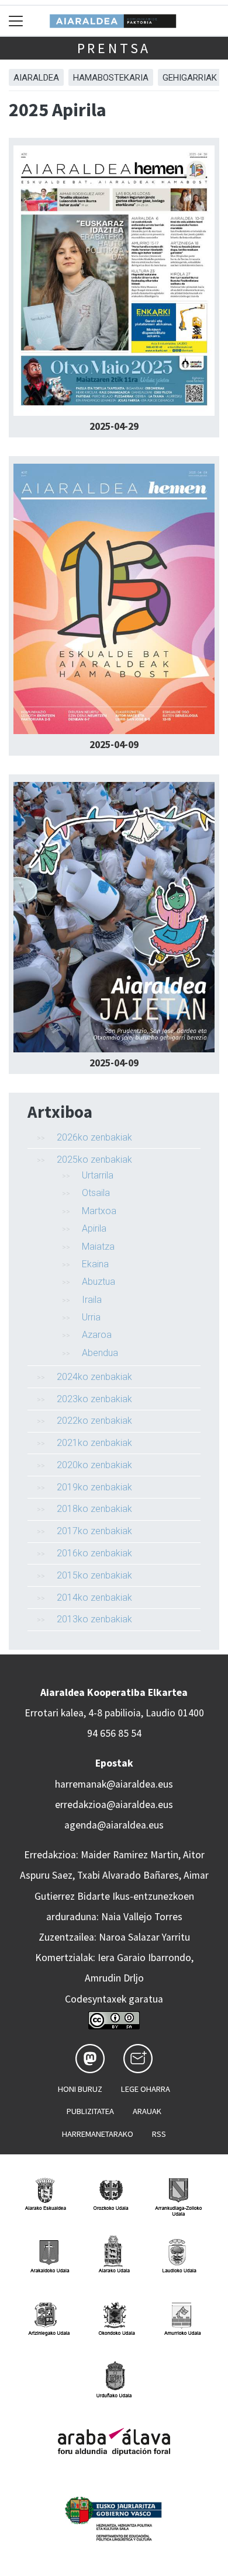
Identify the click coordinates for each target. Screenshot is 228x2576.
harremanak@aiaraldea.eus (114, 1784)
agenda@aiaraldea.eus (114, 1825)
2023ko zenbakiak (94, 1399)
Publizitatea (90, 2111)
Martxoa (99, 1211)
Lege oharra (146, 2089)
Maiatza (98, 1247)
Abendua (100, 1353)
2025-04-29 (114, 426)
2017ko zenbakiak (94, 1531)
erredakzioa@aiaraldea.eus (114, 1805)
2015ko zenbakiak (94, 1575)
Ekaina (95, 1264)
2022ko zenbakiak (94, 1421)
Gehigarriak (190, 78)
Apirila (94, 1228)
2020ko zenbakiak (94, 1465)
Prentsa (114, 48)
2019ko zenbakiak (94, 1487)
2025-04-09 (114, 745)
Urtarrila (98, 1175)
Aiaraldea (36, 78)
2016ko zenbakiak (94, 1553)
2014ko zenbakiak (94, 1598)
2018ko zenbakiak (94, 1509)
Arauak (147, 2111)
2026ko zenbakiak (94, 1137)
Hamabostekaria (111, 78)
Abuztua (99, 1282)
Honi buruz (80, 2089)
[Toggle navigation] (16, 21)
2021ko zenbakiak (94, 1443)
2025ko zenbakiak (94, 1160)
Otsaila (96, 1193)
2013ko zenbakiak (94, 1619)
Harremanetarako (98, 2134)
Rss (159, 2134)
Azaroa (97, 1335)
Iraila (92, 1300)
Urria (91, 1317)
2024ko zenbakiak (94, 1377)
